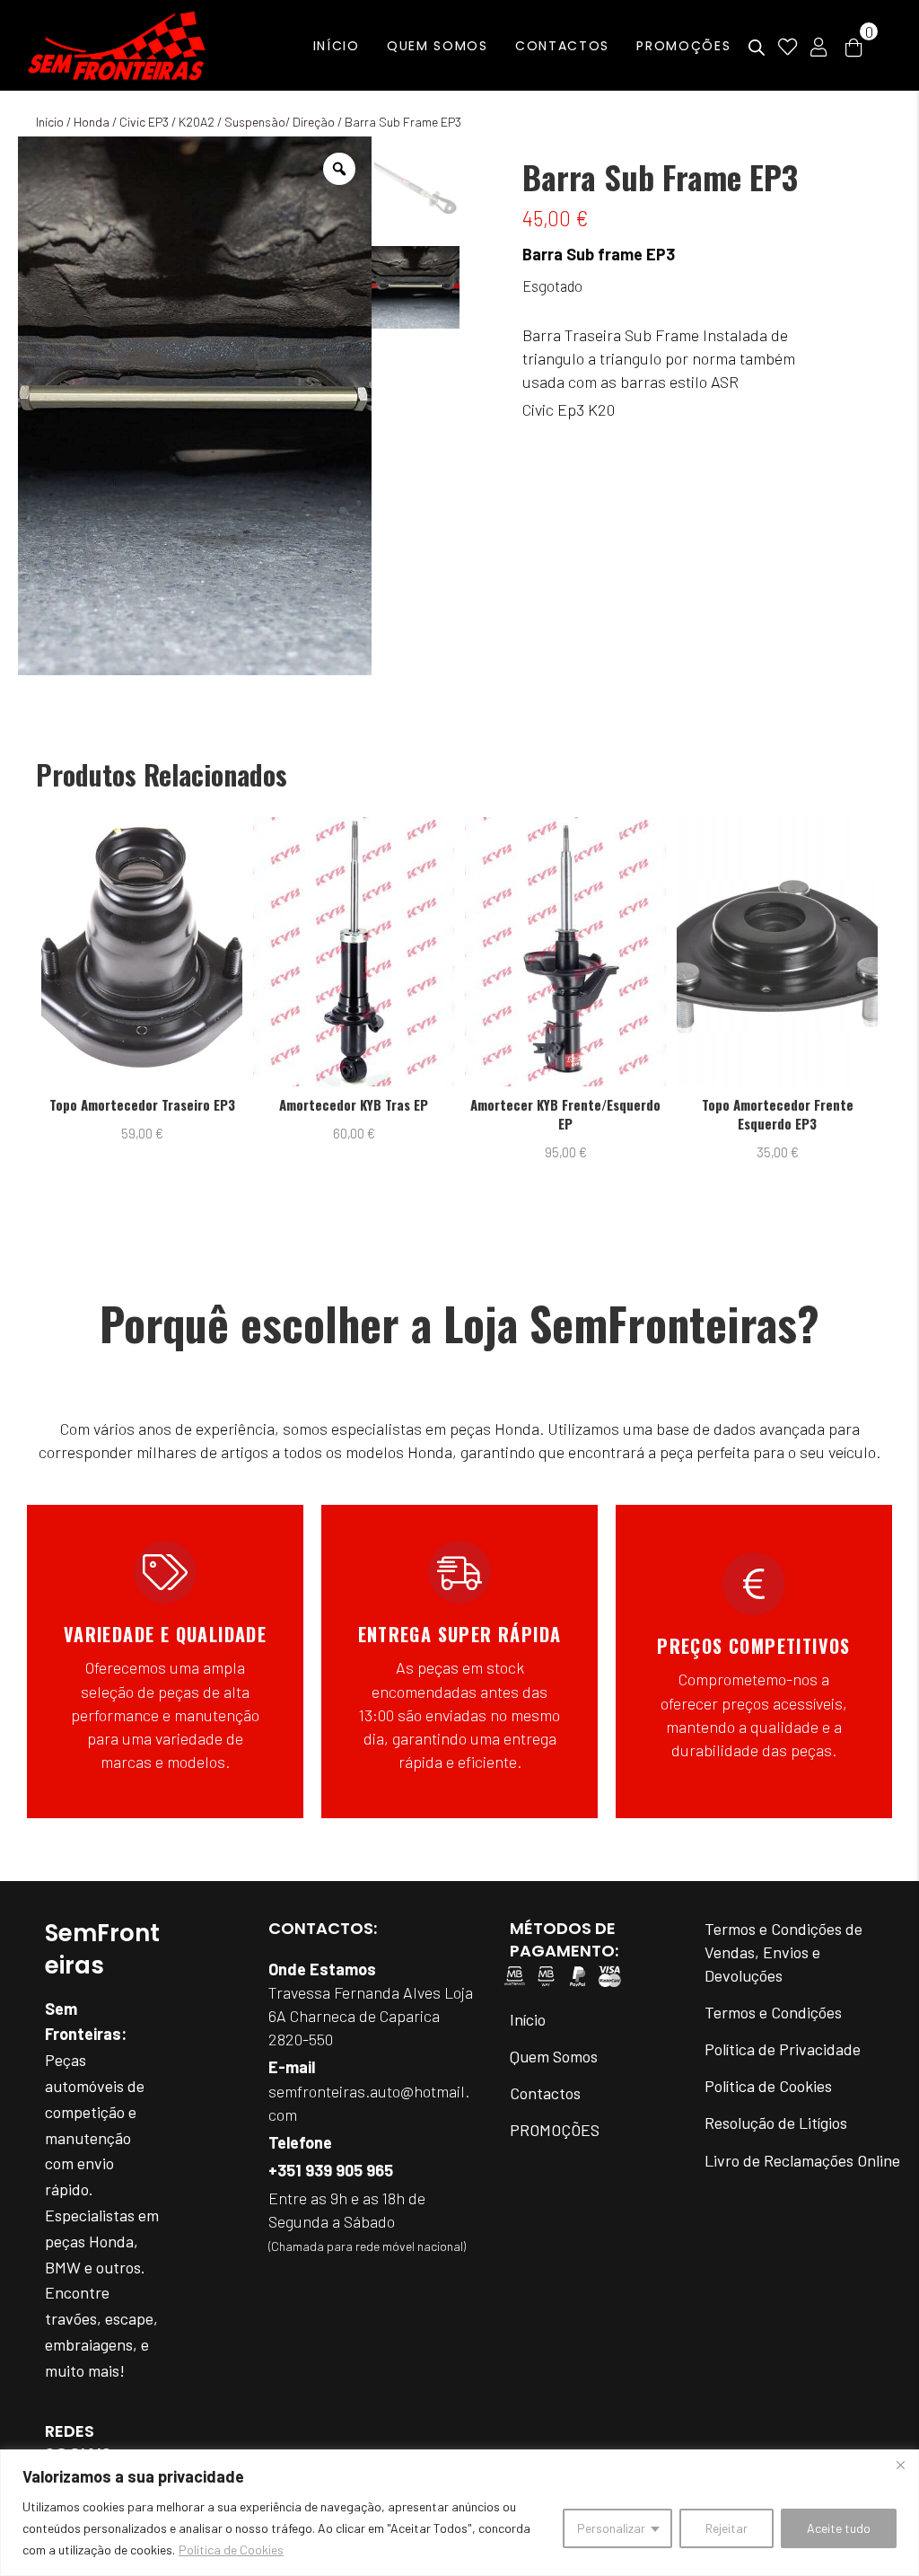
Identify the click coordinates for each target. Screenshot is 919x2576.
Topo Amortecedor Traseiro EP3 (779, 1105)
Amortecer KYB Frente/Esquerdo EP (355, 1114)
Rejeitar (726, 2528)
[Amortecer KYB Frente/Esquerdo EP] (355, 952)
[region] (459, 2513)
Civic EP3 (144, 122)
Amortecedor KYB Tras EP (144, 1105)
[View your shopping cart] (853, 46)
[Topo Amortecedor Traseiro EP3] (779, 952)
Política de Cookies (231, 2550)
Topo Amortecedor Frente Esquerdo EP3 (567, 1114)
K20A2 (197, 122)
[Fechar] (900, 2465)
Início (50, 122)
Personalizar (611, 2528)
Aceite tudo (839, 2528)
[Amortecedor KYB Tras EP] (144, 952)
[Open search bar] (757, 48)
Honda (92, 122)
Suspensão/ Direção (280, 122)
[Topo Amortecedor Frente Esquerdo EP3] (567, 952)
